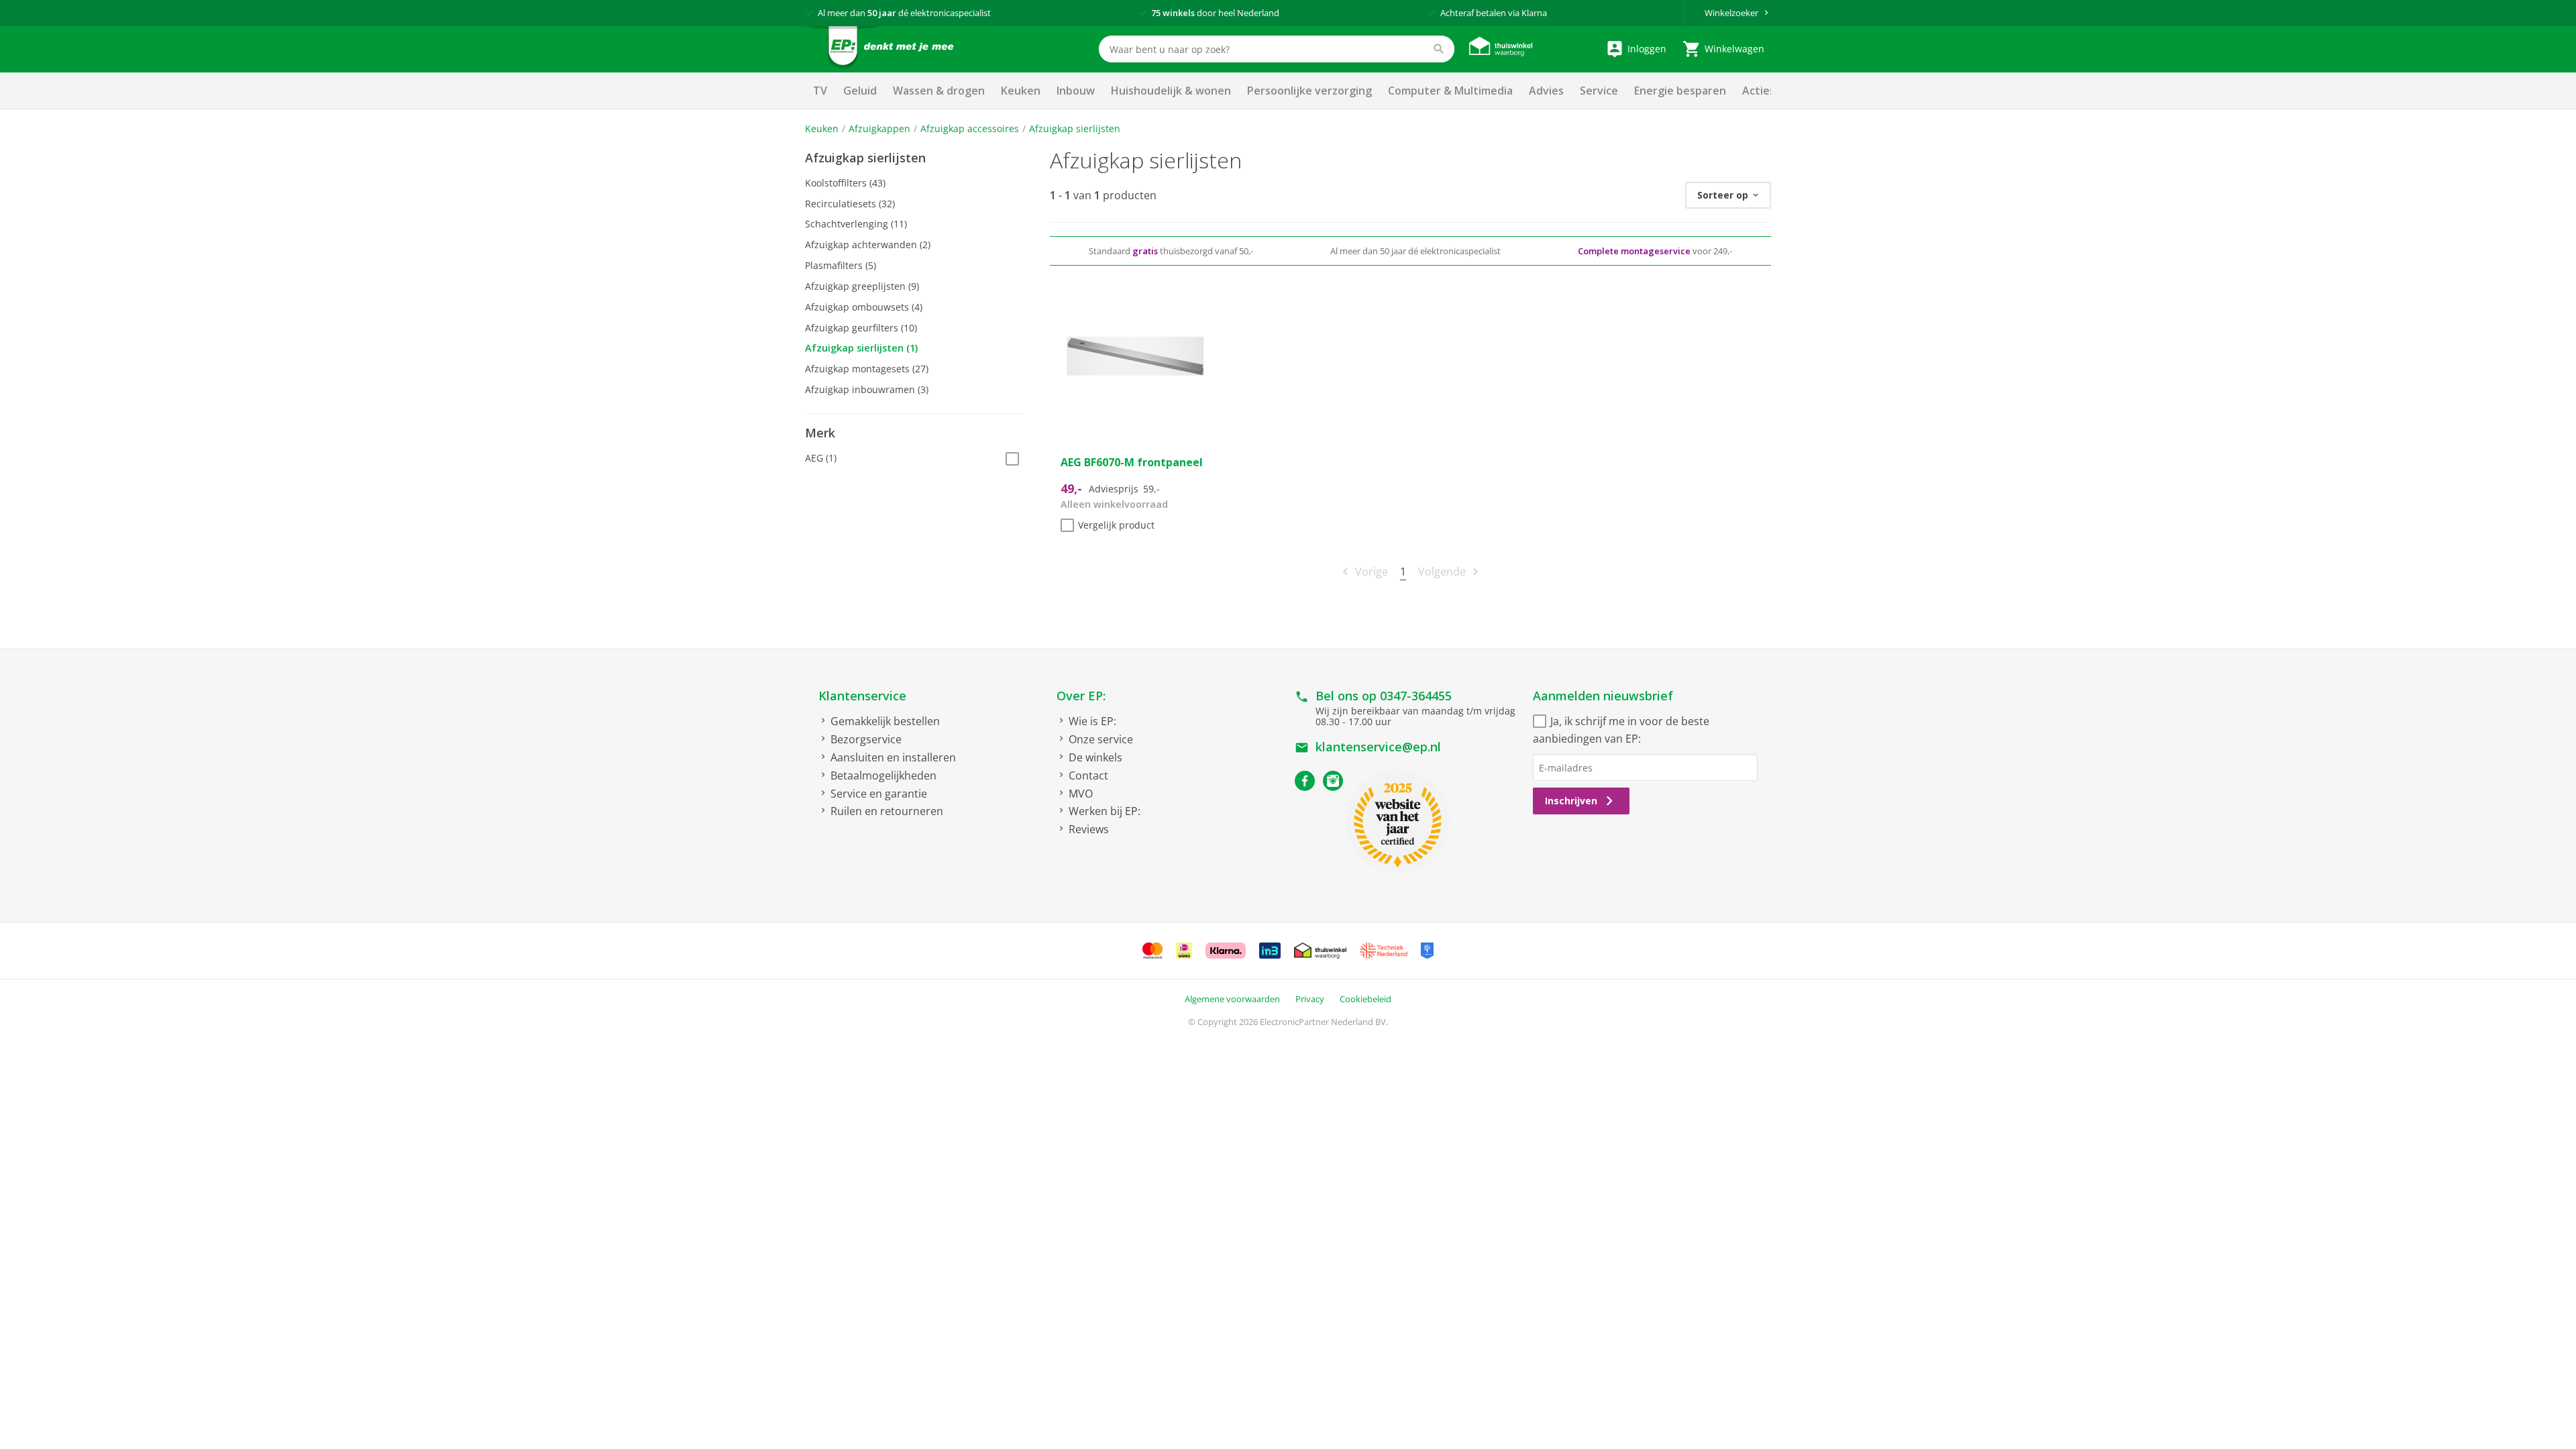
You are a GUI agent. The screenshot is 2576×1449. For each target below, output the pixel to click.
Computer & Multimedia (1450, 91)
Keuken (1021, 91)
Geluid (860, 91)
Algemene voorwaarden (1232, 999)
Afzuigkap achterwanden (868, 245)
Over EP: (1081, 696)
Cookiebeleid (1365, 999)
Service (1599, 91)
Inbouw (1076, 91)
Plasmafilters (841, 265)
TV (820, 91)
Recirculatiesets (850, 204)
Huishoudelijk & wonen (1171, 91)
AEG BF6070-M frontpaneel (1132, 462)
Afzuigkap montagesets (867, 369)
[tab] (914, 158)
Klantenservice (862, 696)
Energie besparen (1680, 91)
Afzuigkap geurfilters (861, 328)
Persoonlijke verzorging (1309, 91)
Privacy (1310, 999)
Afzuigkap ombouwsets (864, 307)
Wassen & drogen (939, 91)
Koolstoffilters (845, 183)
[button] (914, 158)
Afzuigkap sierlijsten (1075, 128)
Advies (1546, 91)
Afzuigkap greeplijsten (862, 286)
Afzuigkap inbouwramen (867, 389)
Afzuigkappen (879, 128)
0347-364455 (1416, 696)
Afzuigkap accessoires (970, 128)
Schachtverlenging (856, 224)
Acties (1759, 91)
